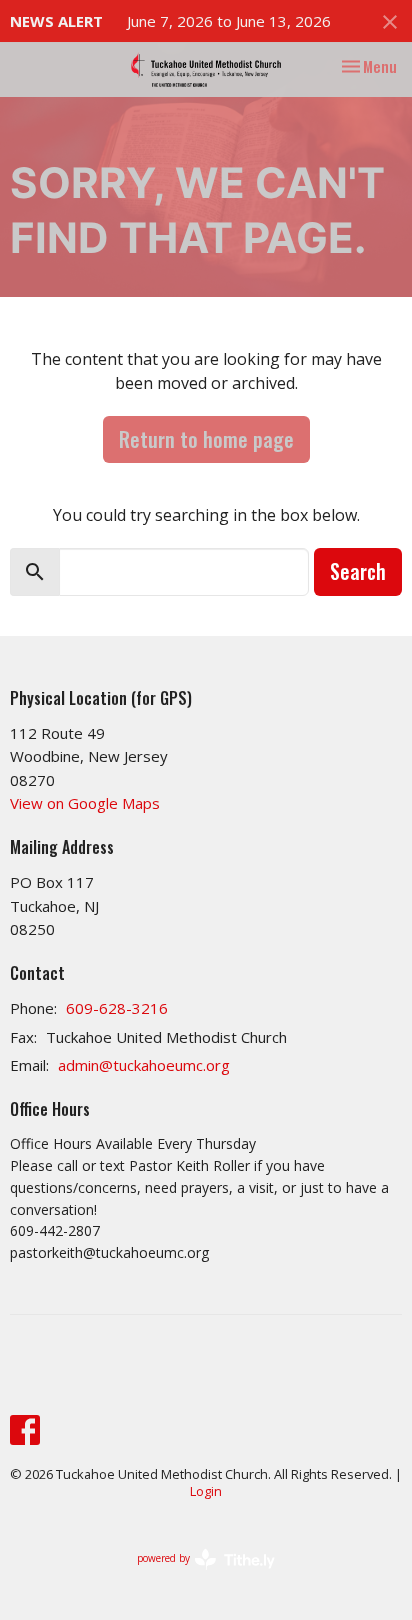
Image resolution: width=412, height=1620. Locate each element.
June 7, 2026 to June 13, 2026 (229, 21)
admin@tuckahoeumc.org (144, 1065)
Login (206, 1491)
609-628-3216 (117, 1008)
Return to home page (206, 439)
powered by (195, 1575)
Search (358, 571)
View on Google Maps (85, 803)
